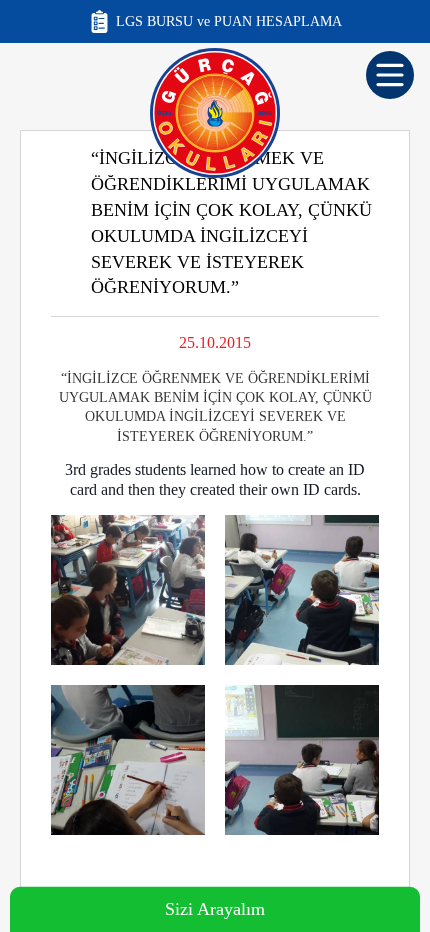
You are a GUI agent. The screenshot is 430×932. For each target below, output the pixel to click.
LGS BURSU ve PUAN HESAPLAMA (229, 21)
